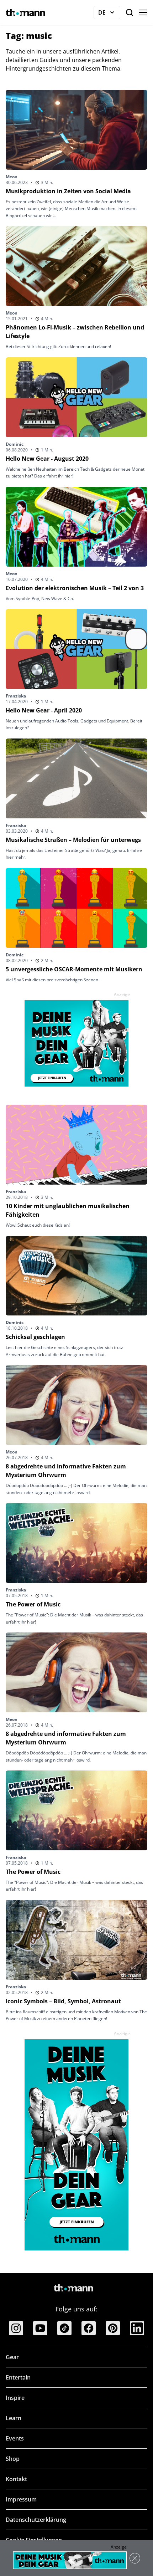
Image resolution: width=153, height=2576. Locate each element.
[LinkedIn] (137, 2328)
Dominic (15, 444)
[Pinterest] (113, 2328)
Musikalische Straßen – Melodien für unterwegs (73, 840)
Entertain (18, 2377)
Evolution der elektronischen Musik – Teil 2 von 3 (75, 588)
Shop (13, 2459)
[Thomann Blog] (26, 12)
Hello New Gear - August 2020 (47, 459)
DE (109, 14)
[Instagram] (16, 2328)
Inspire (15, 2398)
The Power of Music (33, 1604)
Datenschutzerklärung (36, 2520)
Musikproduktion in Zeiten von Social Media (68, 191)
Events (15, 2438)
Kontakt (16, 2479)
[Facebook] (89, 2328)
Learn (14, 2418)
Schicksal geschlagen (35, 1337)
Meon (12, 177)
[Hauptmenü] (143, 12)
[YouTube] (40, 2328)
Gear (12, 2357)
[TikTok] (64, 2328)
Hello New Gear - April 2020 (44, 710)
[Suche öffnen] (130, 12)
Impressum (21, 2499)
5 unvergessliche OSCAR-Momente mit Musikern (74, 969)
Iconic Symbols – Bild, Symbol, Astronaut (63, 2001)
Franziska (16, 696)
